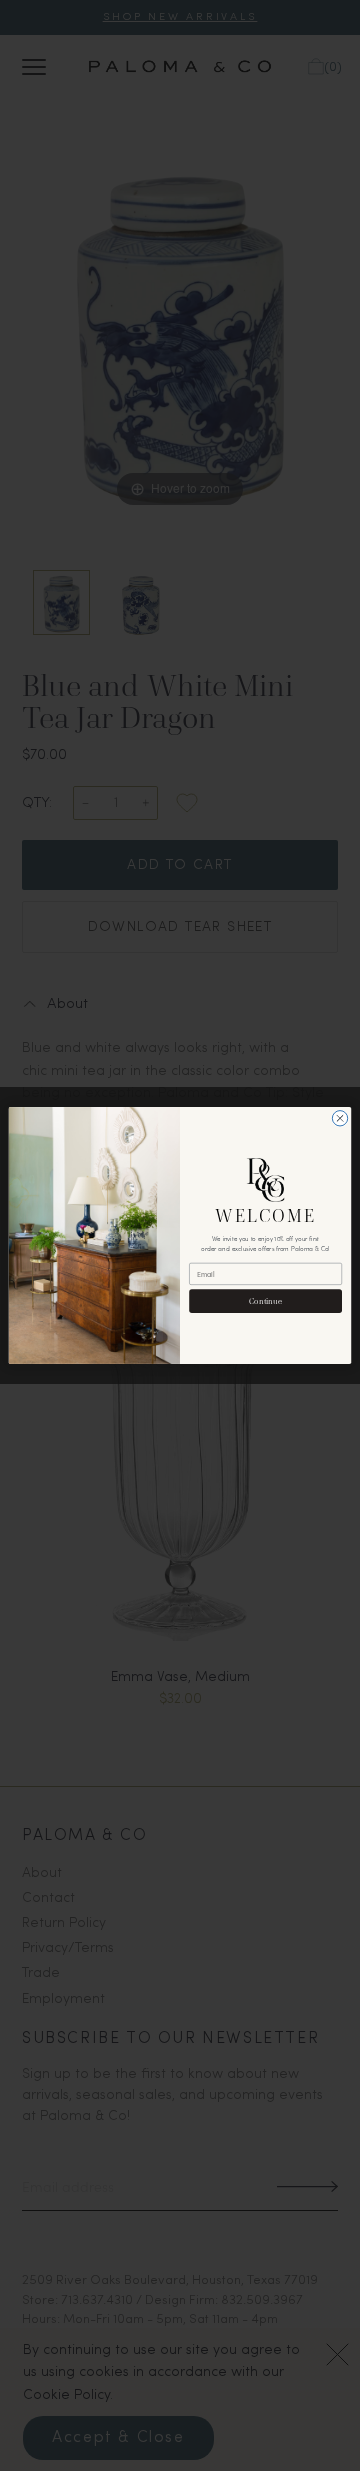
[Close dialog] (339, 1118)
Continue (265, 1301)
